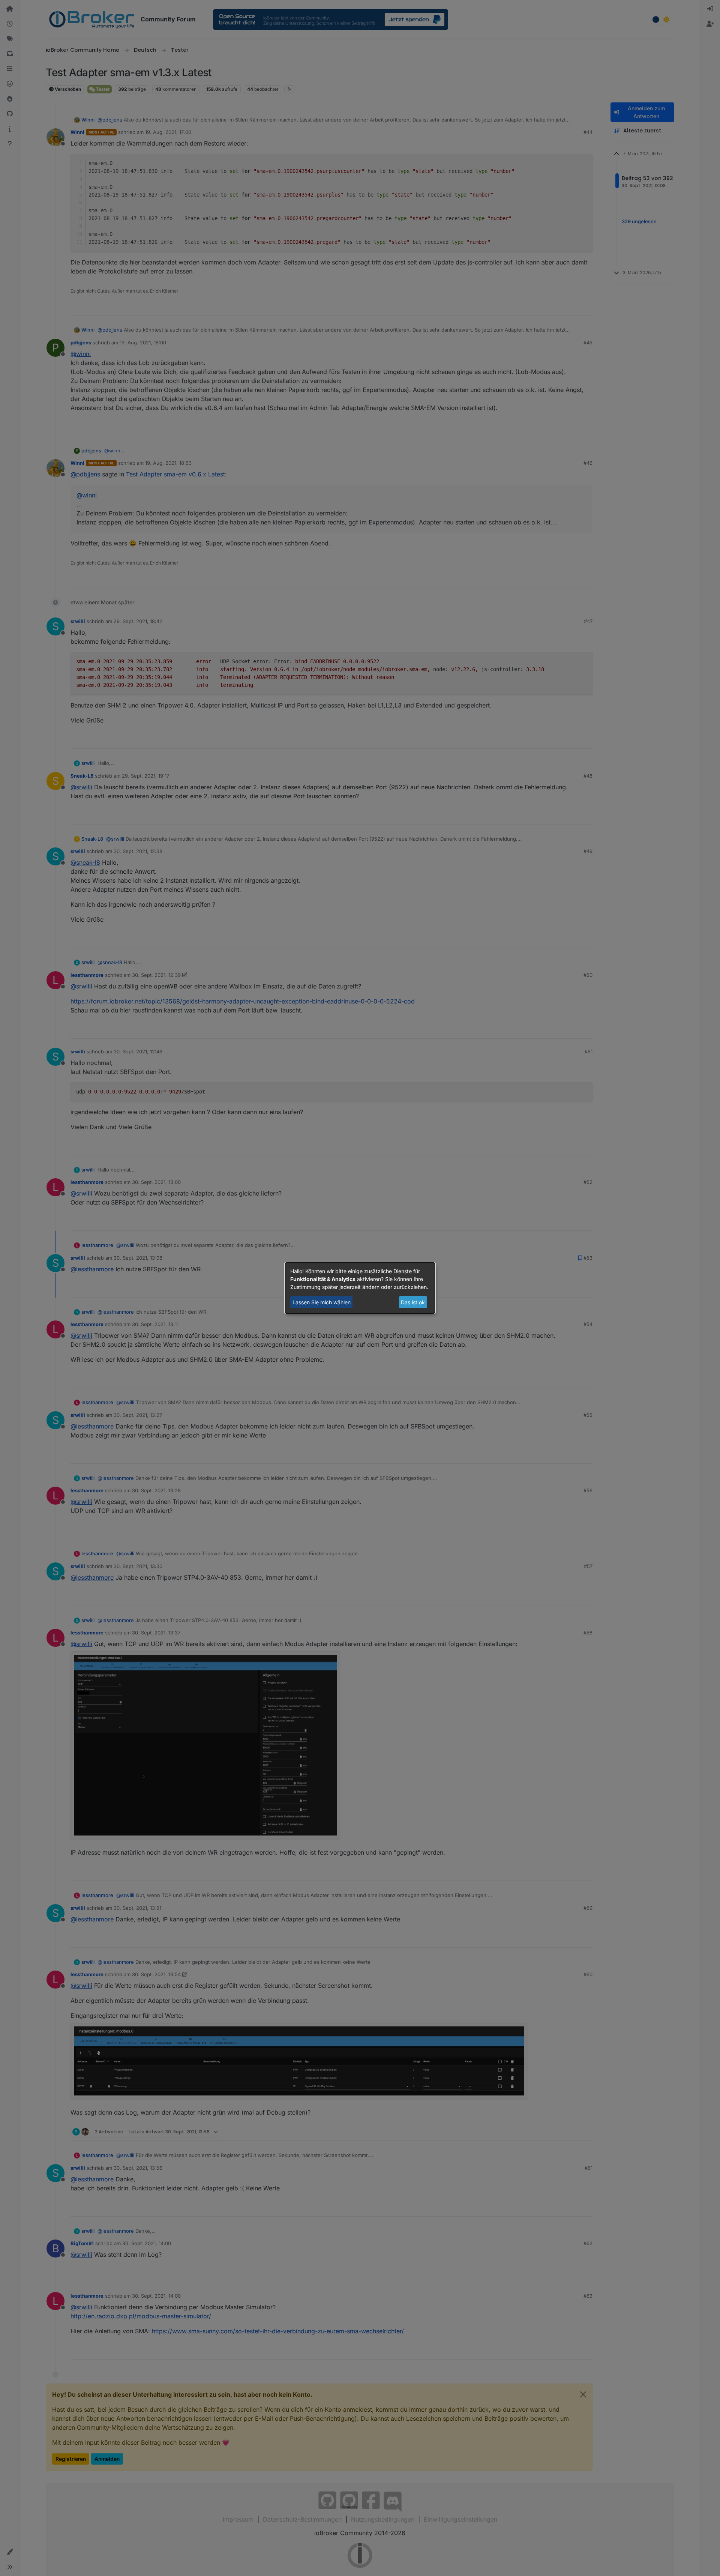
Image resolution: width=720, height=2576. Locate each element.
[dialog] (360, 1288)
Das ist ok (413, 1302)
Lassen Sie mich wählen (322, 1302)
